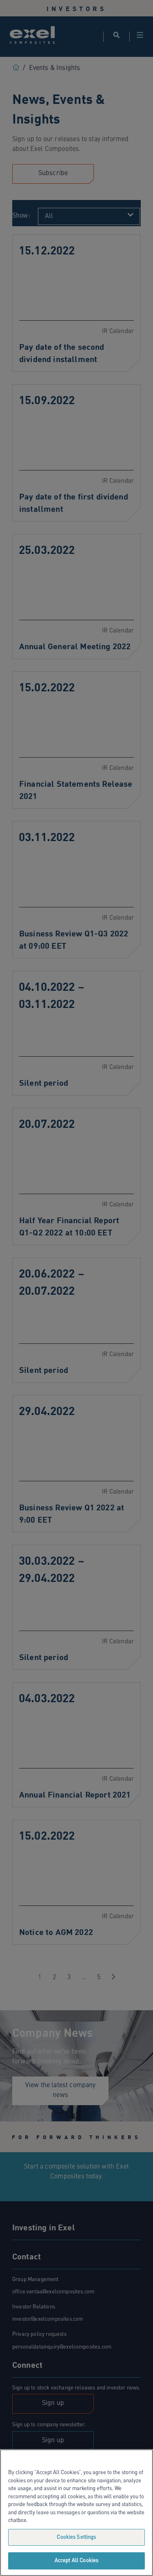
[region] (76, 2513)
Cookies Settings (76, 2537)
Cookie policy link (50, 2521)
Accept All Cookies (76, 2561)
